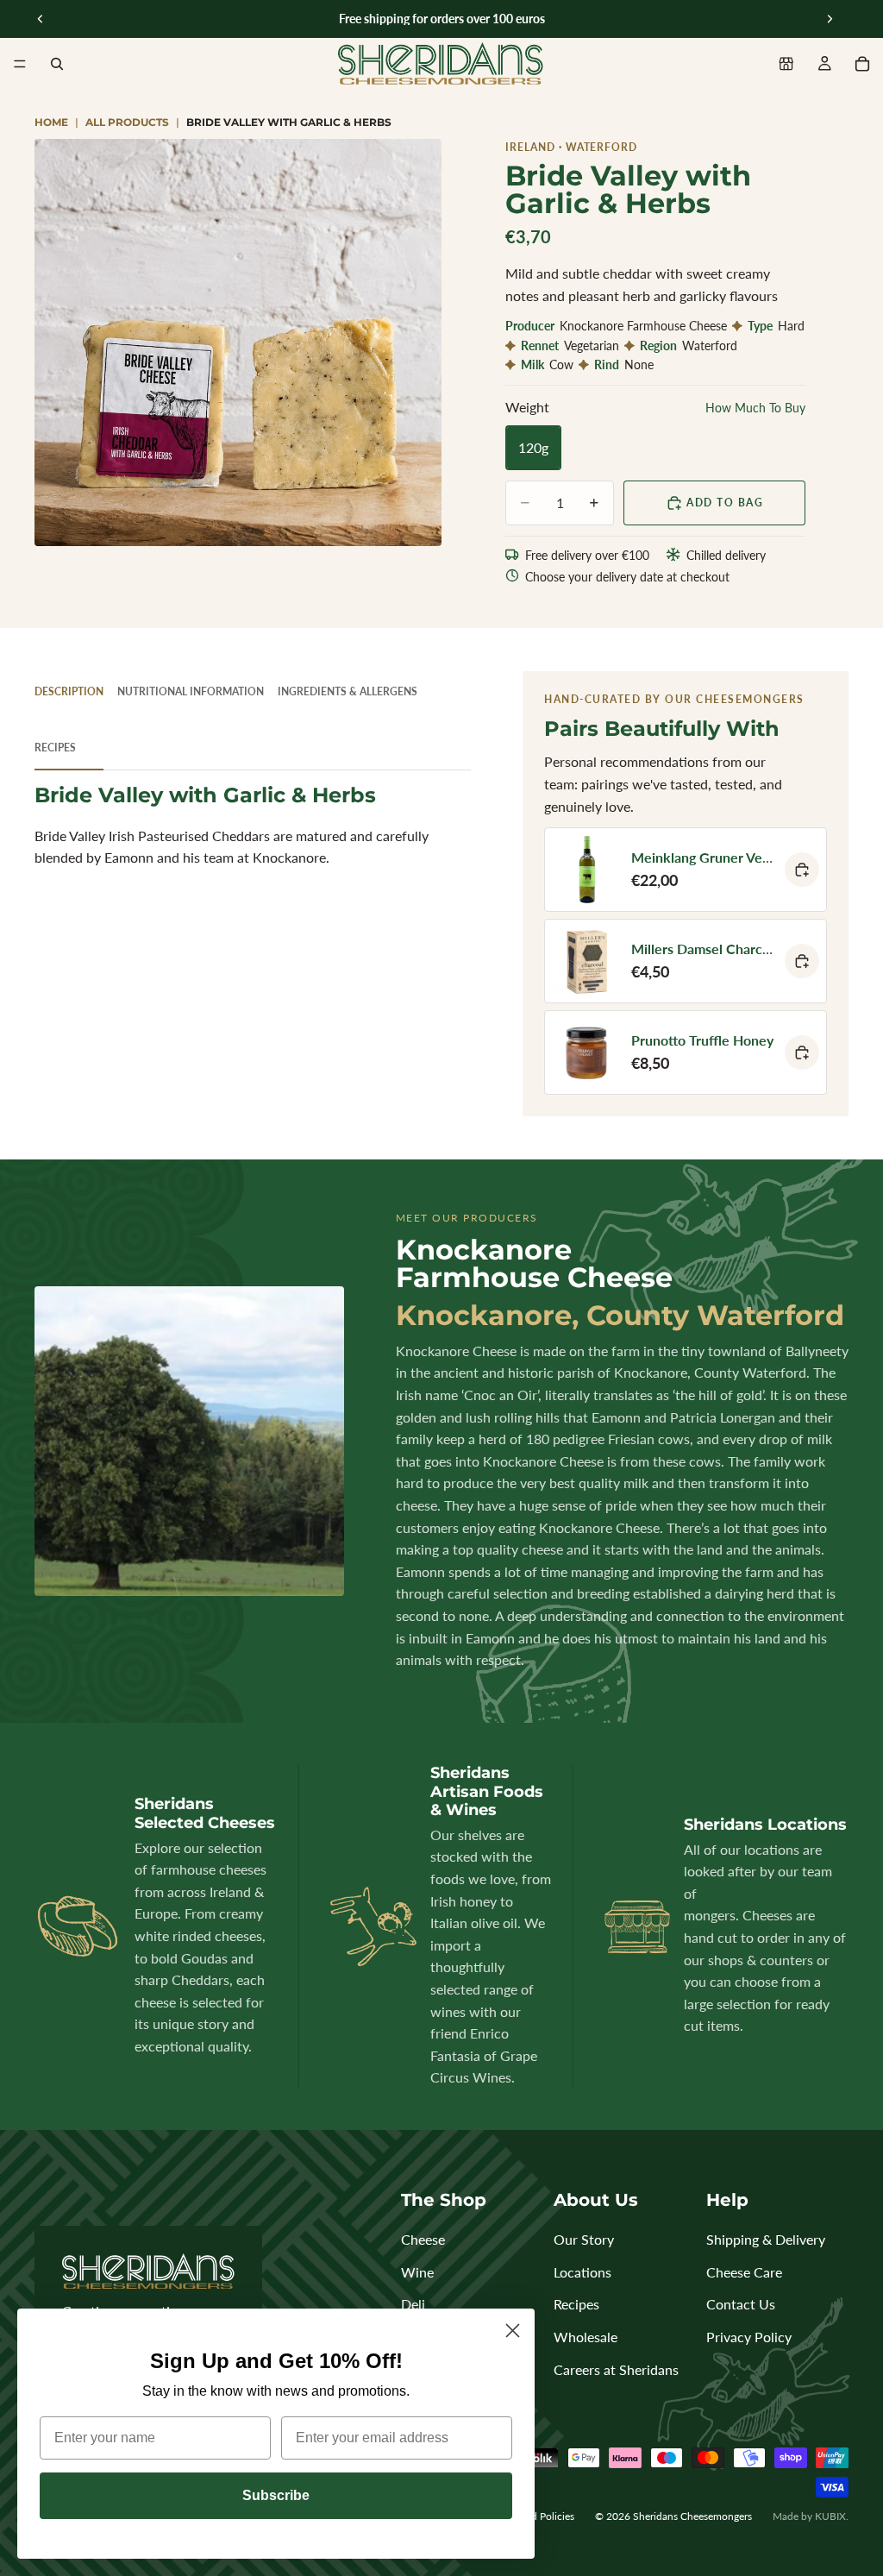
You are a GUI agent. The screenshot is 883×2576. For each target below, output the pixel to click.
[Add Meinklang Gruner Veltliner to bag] (802, 870)
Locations (582, 2272)
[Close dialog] (513, 2331)
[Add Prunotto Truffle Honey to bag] (802, 1052)
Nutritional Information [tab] (191, 691)
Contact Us (741, 2304)
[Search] (57, 64)
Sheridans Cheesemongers (692, 2516)
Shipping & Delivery (766, 2239)
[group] (238, 342)
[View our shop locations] (786, 64)
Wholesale (586, 2337)
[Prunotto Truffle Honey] (686, 1052)
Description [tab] (69, 691)
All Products (127, 122)
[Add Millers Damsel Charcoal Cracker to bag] (802, 961)
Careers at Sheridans (616, 2369)
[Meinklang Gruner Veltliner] (686, 870)
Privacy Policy (749, 2337)
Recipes (576, 2304)
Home (51, 122)
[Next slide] (830, 19)
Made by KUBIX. (811, 2516)
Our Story (584, 2239)
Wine (417, 2272)
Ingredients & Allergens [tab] (348, 691)
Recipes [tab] (55, 748)
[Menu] (20, 64)
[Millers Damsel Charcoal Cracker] (686, 961)
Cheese (423, 2239)
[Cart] (862, 64)
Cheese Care (744, 2272)
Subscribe (276, 2495)
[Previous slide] (41, 19)
